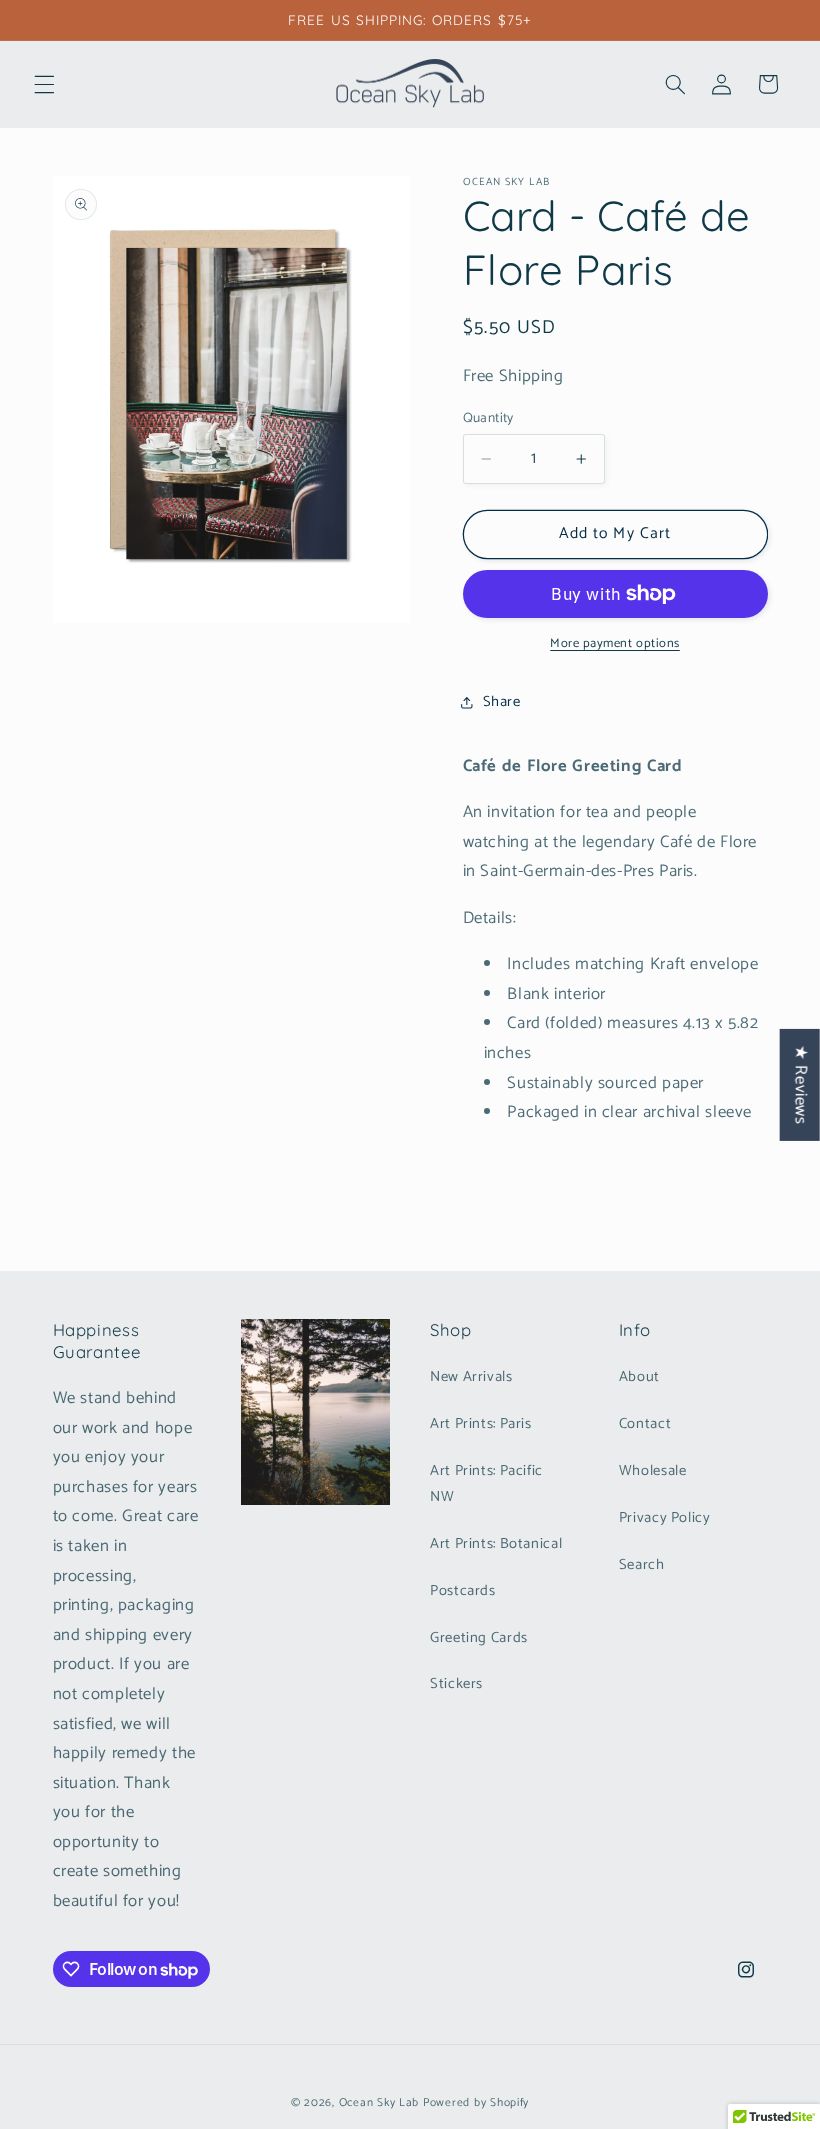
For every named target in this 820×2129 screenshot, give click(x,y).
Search (642, 1565)
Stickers (456, 1684)
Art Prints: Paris (481, 1424)
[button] (44, 84)
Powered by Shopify (476, 2102)
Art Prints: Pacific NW (486, 1484)
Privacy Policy (665, 1518)
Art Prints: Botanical (496, 1544)
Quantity (488, 418)
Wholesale (653, 1471)
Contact (645, 1424)
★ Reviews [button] (800, 1084)
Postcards (463, 1591)
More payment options (615, 644)
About (639, 1377)
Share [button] (502, 702)
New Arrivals (471, 1377)
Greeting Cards (479, 1638)
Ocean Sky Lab (379, 2102)
